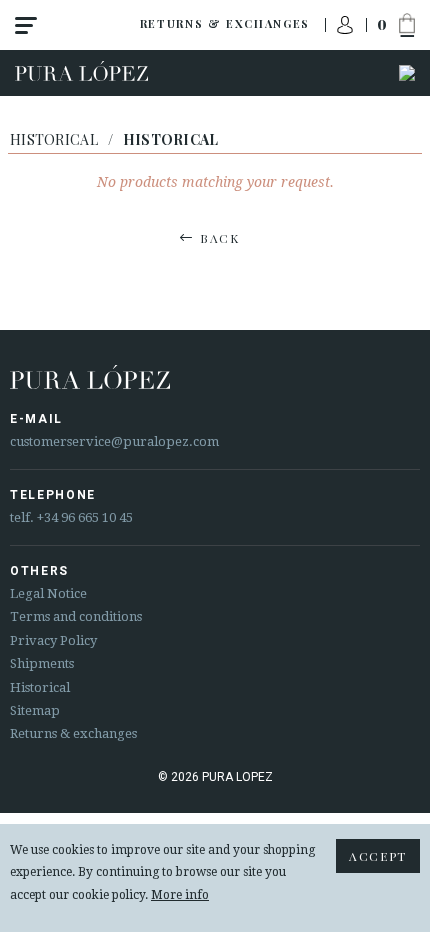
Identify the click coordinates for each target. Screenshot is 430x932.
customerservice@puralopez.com (114, 441)
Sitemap (35, 710)
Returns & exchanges (225, 23)
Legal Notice (48, 593)
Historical (54, 139)
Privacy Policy (53, 640)
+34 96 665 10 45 (85, 517)
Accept (378, 856)
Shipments (42, 663)
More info (180, 895)
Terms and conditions (76, 616)
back (220, 238)
